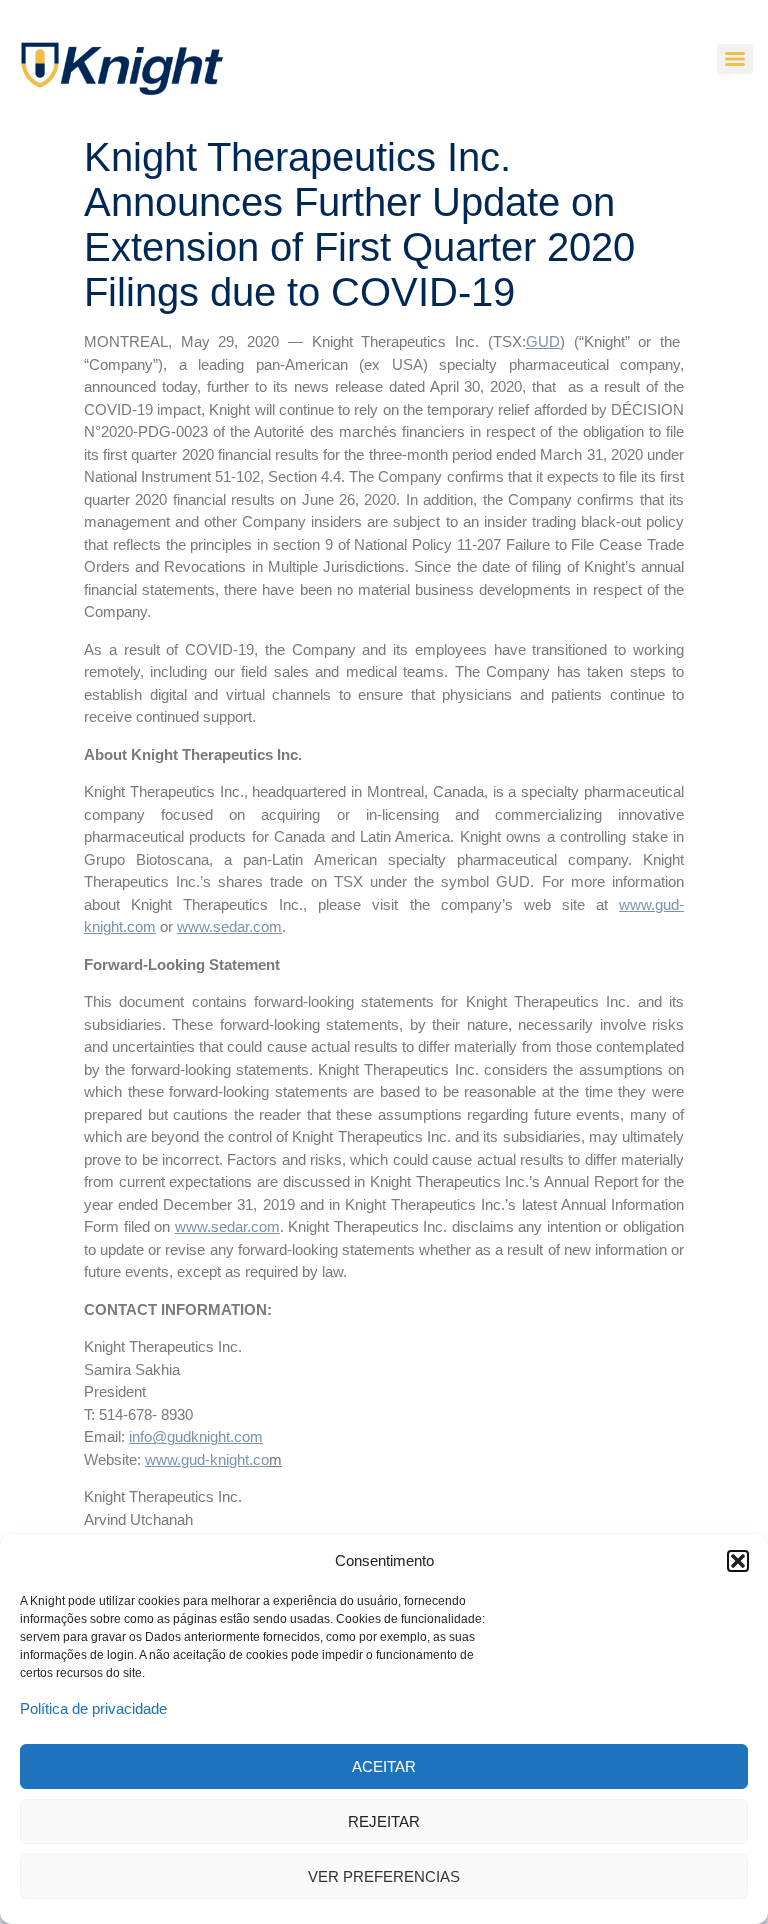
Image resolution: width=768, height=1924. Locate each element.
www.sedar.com (229, 926)
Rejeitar (384, 1821)
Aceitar (384, 1766)
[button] (738, 1561)
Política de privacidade (93, 1708)
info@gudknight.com (196, 1436)
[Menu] (735, 59)
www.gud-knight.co (207, 1459)
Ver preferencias (384, 1876)
